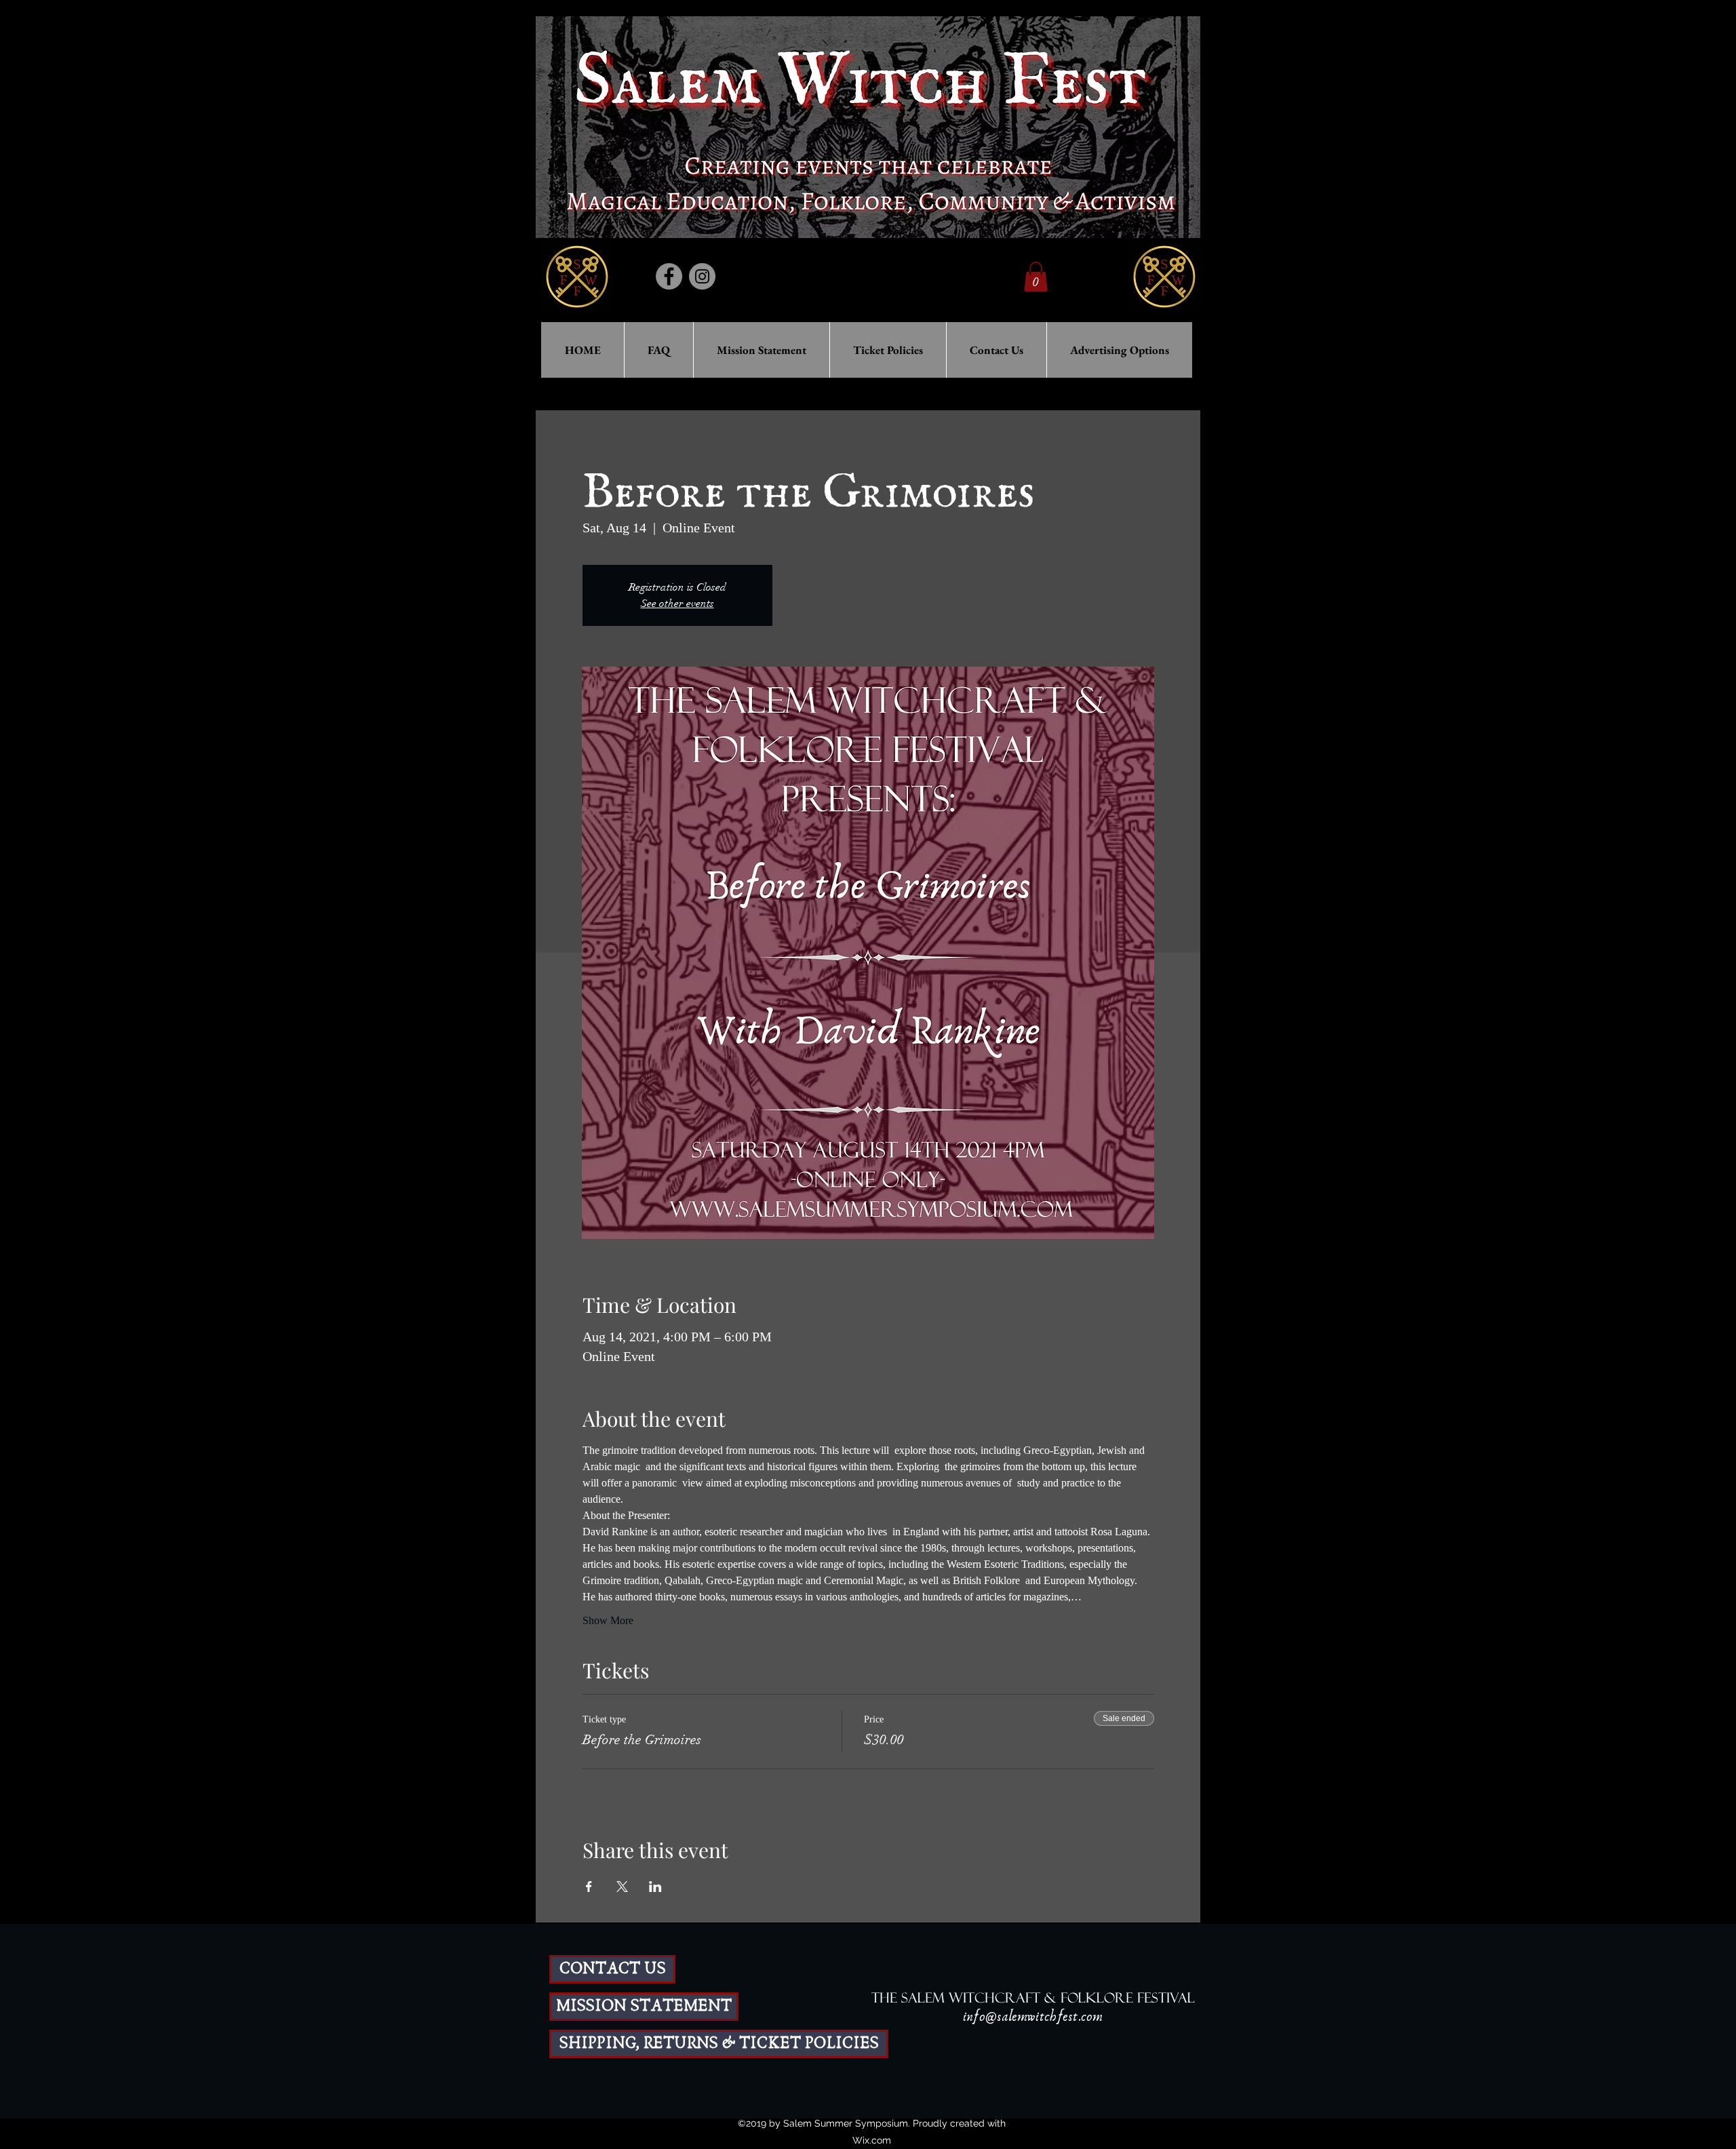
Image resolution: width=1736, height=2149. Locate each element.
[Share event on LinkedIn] (655, 1887)
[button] (1036, 277)
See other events (677, 604)
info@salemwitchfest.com (1033, 2017)
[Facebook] (669, 276)
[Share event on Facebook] (589, 1887)
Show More (608, 1620)
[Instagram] (702, 276)
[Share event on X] (622, 1887)
